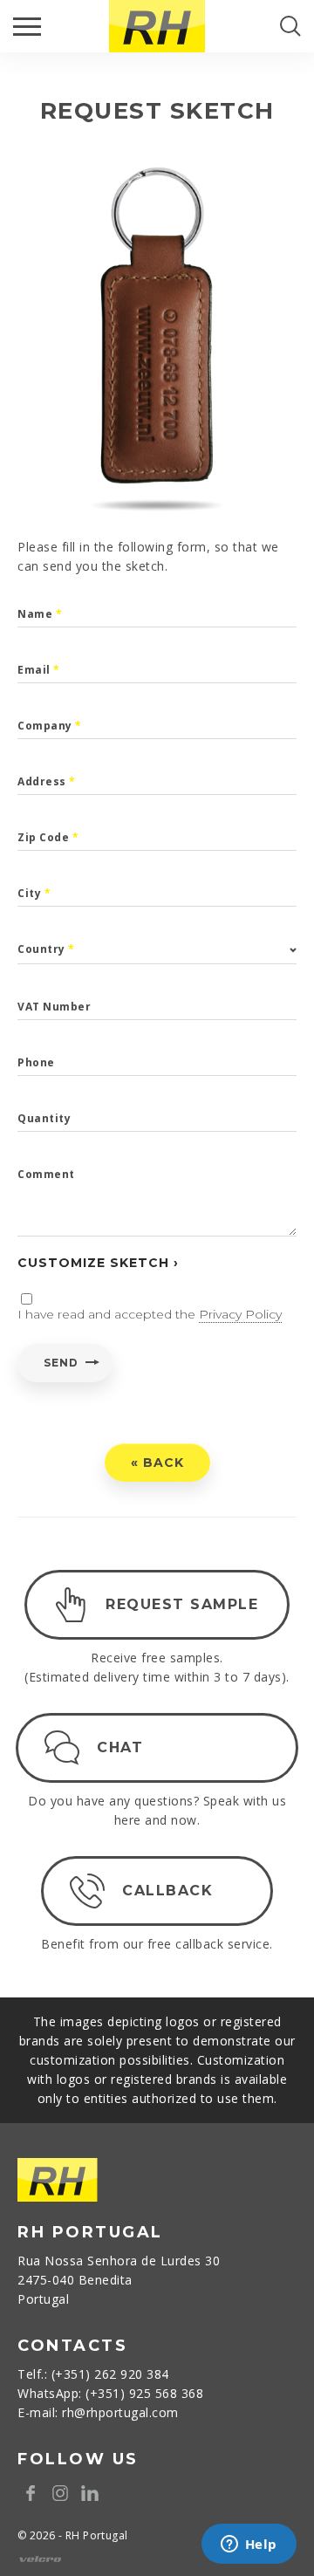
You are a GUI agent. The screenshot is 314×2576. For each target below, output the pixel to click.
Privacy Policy (240, 1314)
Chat (120, 1747)
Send (61, 1363)
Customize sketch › (98, 1263)
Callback (167, 1891)
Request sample (182, 1604)
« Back (157, 1463)
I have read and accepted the (150, 1314)
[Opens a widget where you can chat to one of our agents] (249, 2545)
